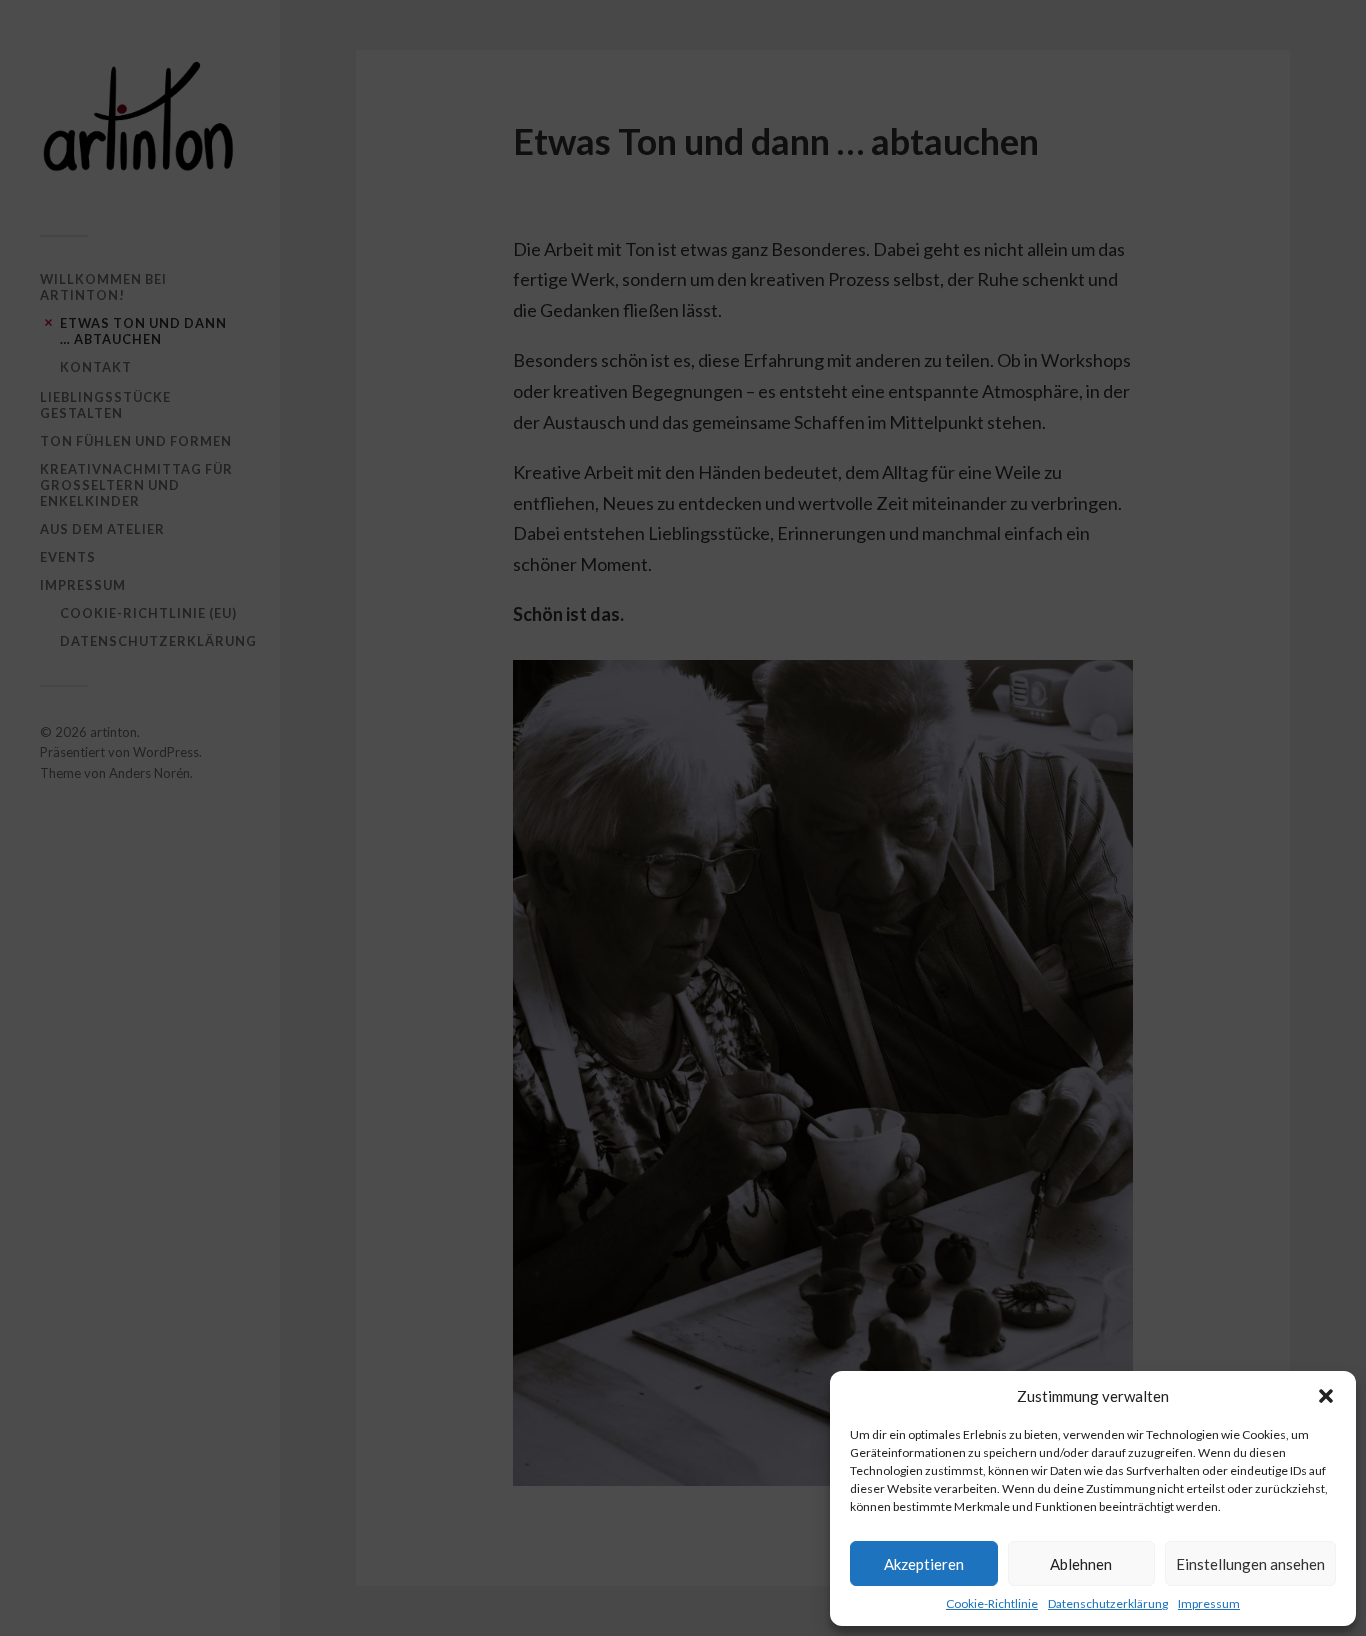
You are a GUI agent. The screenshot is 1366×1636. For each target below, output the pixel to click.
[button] (1326, 1396)
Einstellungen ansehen (1250, 1564)
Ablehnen (1081, 1564)
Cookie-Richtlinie (992, 1603)
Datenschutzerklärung (1108, 1603)
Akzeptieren (924, 1564)
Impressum (1209, 1603)
